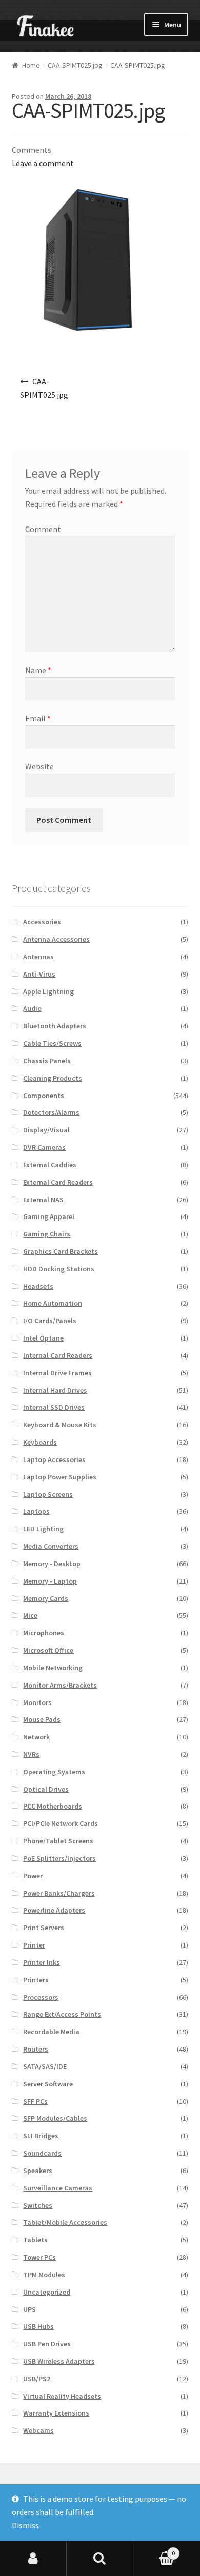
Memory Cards (46, 1598)
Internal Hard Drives (55, 1390)
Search (100, 2559)
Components (44, 1096)
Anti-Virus (39, 974)
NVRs (31, 1754)
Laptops (36, 1511)
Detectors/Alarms (51, 1112)
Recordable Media (51, 2032)
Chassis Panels (47, 1061)
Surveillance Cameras (58, 2188)
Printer (34, 1945)
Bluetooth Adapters (55, 1026)
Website (39, 766)
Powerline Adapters (54, 1910)
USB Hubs (38, 2326)
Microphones (44, 1633)
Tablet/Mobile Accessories (65, 2222)
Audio (32, 1008)
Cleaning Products (53, 1078)
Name (38, 670)
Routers (36, 2049)
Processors (41, 1997)
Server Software (48, 2084)
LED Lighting (43, 1529)
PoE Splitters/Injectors (59, 1858)
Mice (30, 1615)
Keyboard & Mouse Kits (60, 1425)
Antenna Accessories (56, 939)
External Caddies (50, 1165)
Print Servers (44, 1928)
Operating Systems (54, 1772)
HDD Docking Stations (59, 1269)
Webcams (38, 2430)
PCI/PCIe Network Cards (61, 1823)
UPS (29, 2309)
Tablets (35, 2240)
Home (31, 65)
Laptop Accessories (54, 1459)
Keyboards (40, 1442)
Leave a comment (43, 163)
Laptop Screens (48, 1494)
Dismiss (25, 2525)
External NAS (43, 1200)
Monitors (37, 1702)
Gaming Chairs (47, 1234)
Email (38, 718)
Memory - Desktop (52, 1564)
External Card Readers (58, 1182)
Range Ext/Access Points (62, 2014)
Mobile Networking (53, 1668)
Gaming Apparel (49, 1216)
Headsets (38, 1286)
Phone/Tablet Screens (58, 1841)
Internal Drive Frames (57, 1373)
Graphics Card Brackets (61, 1251)
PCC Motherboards (53, 1806)
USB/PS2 (37, 2379)
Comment (43, 529)
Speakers (38, 2171)
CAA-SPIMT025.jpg (75, 65)
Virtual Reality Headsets (62, 2396)
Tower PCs (39, 2257)
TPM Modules (44, 2275)
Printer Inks (42, 1962)
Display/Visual (46, 1130)
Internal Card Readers (58, 1355)
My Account (33, 2559)
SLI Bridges (41, 2136)
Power (33, 1876)
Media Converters (51, 1546)
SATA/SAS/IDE (45, 2066)
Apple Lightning (48, 991)
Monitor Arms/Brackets (60, 1685)
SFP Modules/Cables (55, 2118)
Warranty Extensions (56, 2413)
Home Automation (53, 1303)
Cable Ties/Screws (52, 1043)
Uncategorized (47, 2292)
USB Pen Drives (47, 2344)
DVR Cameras (44, 1147)
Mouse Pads (42, 1719)
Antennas (38, 957)
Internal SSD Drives (54, 1407)
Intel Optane (43, 1338)
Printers (36, 1980)
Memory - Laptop (50, 1581)
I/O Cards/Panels (50, 1321)
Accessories (42, 922)
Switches (38, 2205)
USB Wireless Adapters (59, 2361)
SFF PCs (35, 2101)
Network (36, 1737)
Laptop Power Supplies (60, 1477)
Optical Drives (46, 1789)
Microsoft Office (48, 1650)
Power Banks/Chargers (59, 1893)
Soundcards (42, 2153)
